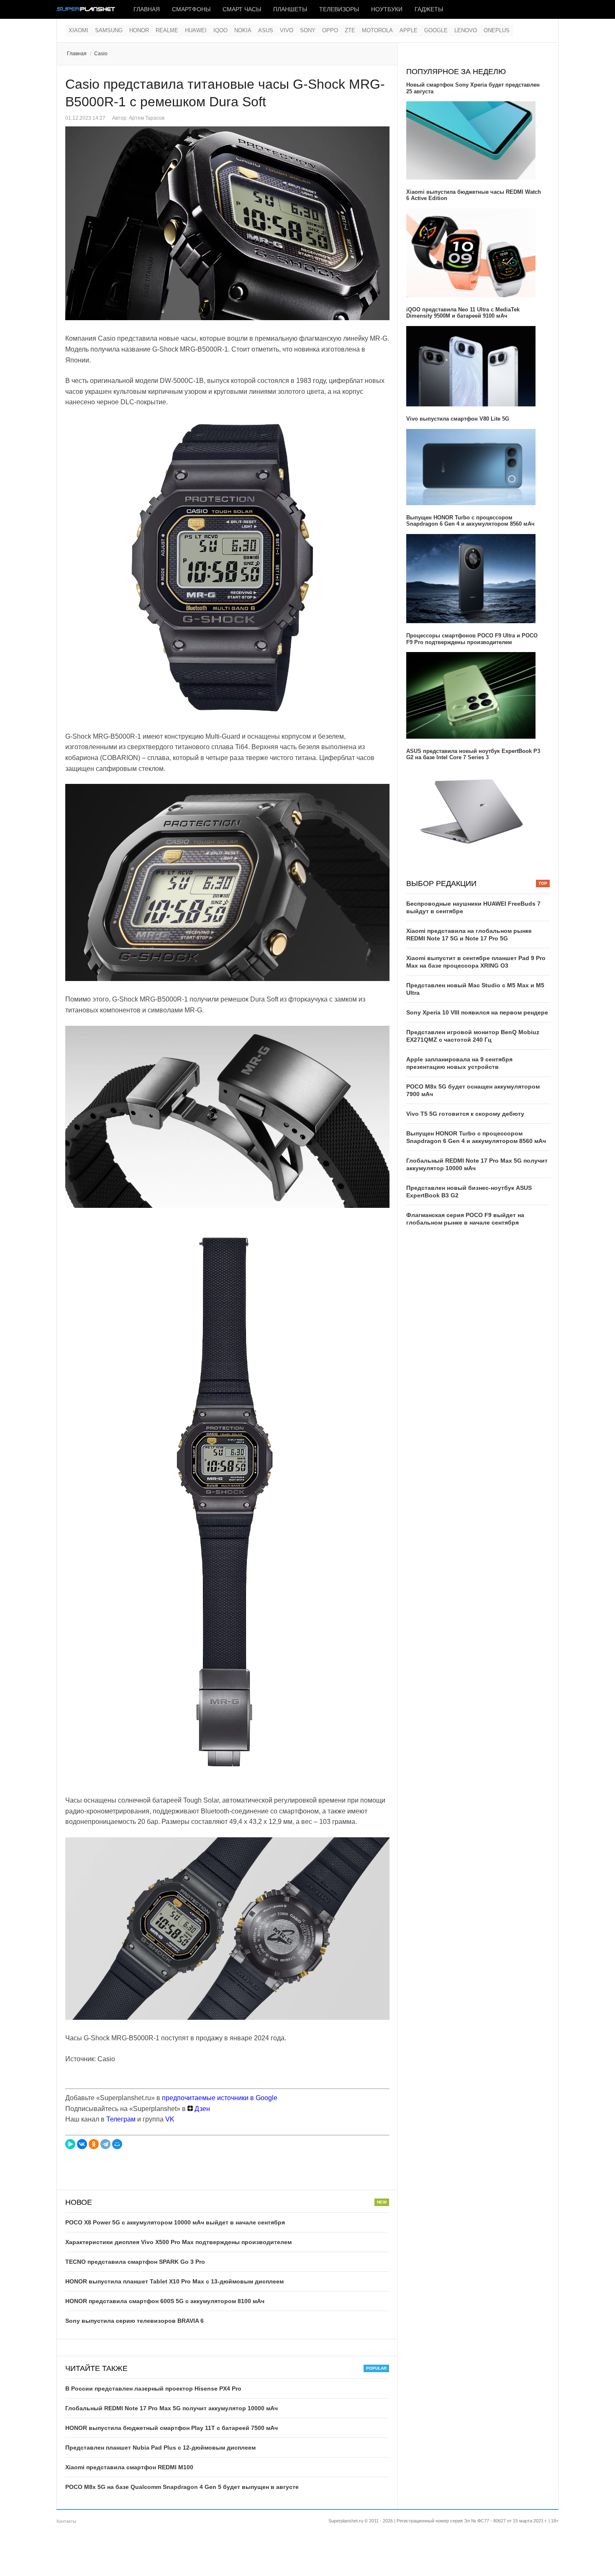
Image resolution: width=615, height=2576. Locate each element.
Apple (409, 30)
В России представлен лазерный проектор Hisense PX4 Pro (153, 2389)
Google (436, 30)
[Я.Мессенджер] (70, 2144)
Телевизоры (339, 9)
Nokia (243, 30)
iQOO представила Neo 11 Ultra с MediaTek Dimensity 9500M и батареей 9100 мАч (463, 313)
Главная (147, 9)
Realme (167, 30)
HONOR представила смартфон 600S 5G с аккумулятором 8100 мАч (165, 2301)
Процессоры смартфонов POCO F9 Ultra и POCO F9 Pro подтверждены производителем (472, 639)
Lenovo (466, 30)
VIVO (287, 30)
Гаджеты (429, 9)
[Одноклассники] (94, 2144)
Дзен (201, 2109)
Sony (308, 30)
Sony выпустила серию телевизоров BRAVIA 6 (135, 2321)
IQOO (220, 30)
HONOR (139, 30)
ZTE (350, 30)
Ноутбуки (387, 9)
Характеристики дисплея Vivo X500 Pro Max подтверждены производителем (178, 2242)
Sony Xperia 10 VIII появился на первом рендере (477, 1012)
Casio (101, 54)
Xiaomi (78, 30)
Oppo (330, 30)
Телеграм (121, 2119)
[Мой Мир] (117, 2144)
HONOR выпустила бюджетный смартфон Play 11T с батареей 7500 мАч (172, 2428)
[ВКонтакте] (82, 2144)
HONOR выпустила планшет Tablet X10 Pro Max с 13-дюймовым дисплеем (174, 2281)
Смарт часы (242, 9)
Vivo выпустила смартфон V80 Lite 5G (458, 419)
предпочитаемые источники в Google (220, 2098)
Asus (266, 30)
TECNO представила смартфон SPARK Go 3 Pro (135, 2262)
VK (170, 2119)
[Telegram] (105, 2144)
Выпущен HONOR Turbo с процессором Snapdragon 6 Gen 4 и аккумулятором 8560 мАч (470, 521)
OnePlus (497, 30)
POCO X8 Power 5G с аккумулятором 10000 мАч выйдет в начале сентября (175, 2222)
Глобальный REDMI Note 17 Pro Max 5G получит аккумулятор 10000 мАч (172, 2408)
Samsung (109, 30)
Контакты (66, 2521)
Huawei (196, 30)
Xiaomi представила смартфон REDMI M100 (129, 2467)
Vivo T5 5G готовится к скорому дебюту (465, 1114)
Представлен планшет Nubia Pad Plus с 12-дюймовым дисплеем (160, 2448)
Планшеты (290, 9)
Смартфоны (191, 9)
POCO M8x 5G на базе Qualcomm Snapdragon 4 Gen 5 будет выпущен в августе (182, 2487)
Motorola (377, 30)
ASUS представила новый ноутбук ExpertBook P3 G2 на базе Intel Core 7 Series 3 (473, 754)
